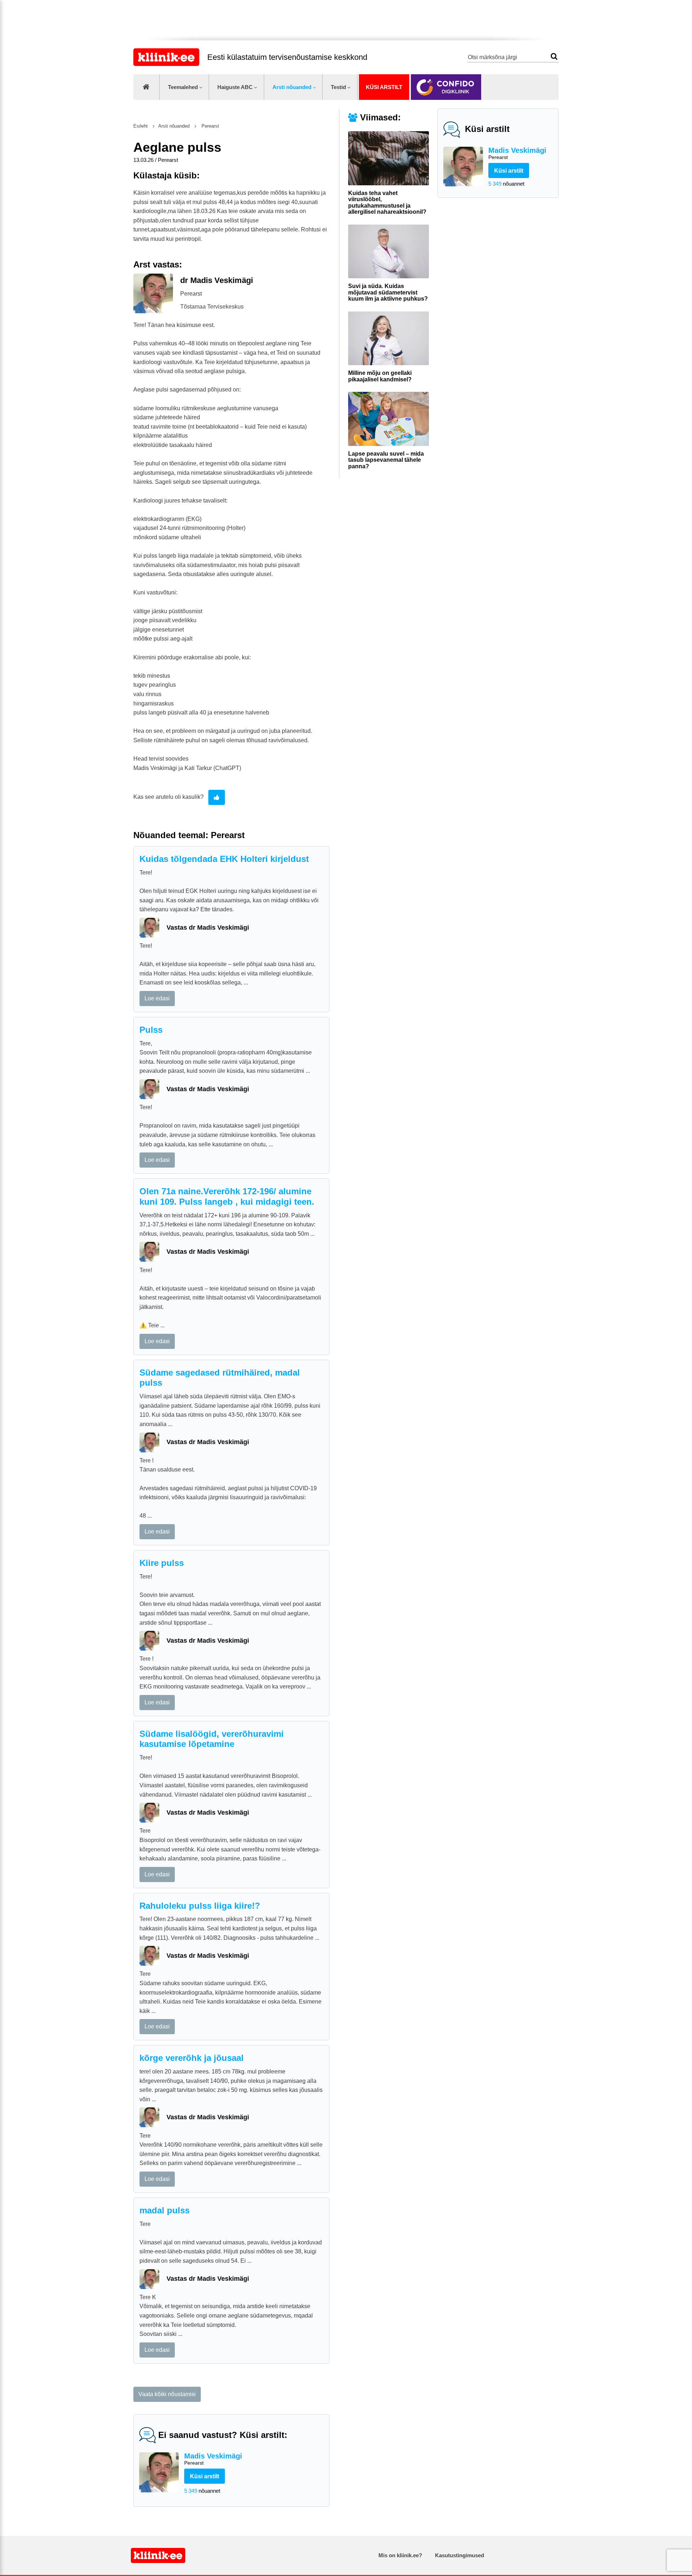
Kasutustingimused (460, 2555)
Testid (338, 87)
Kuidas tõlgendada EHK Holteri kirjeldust (224, 859)
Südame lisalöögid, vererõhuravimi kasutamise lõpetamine (212, 1739)
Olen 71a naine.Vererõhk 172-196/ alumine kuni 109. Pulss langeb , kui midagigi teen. (227, 1196)
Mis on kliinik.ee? (400, 2555)
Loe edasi (157, 998)
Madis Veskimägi (517, 153)
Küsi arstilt (384, 87)
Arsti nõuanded (292, 87)
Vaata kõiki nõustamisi (167, 2394)
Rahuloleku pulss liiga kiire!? (200, 1906)
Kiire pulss (162, 1563)
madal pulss (165, 2210)
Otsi (554, 56)
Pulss (151, 1030)
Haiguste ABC (235, 87)
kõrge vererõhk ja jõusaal (192, 2058)
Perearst (210, 126)
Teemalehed (183, 87)
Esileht (141, 126)
